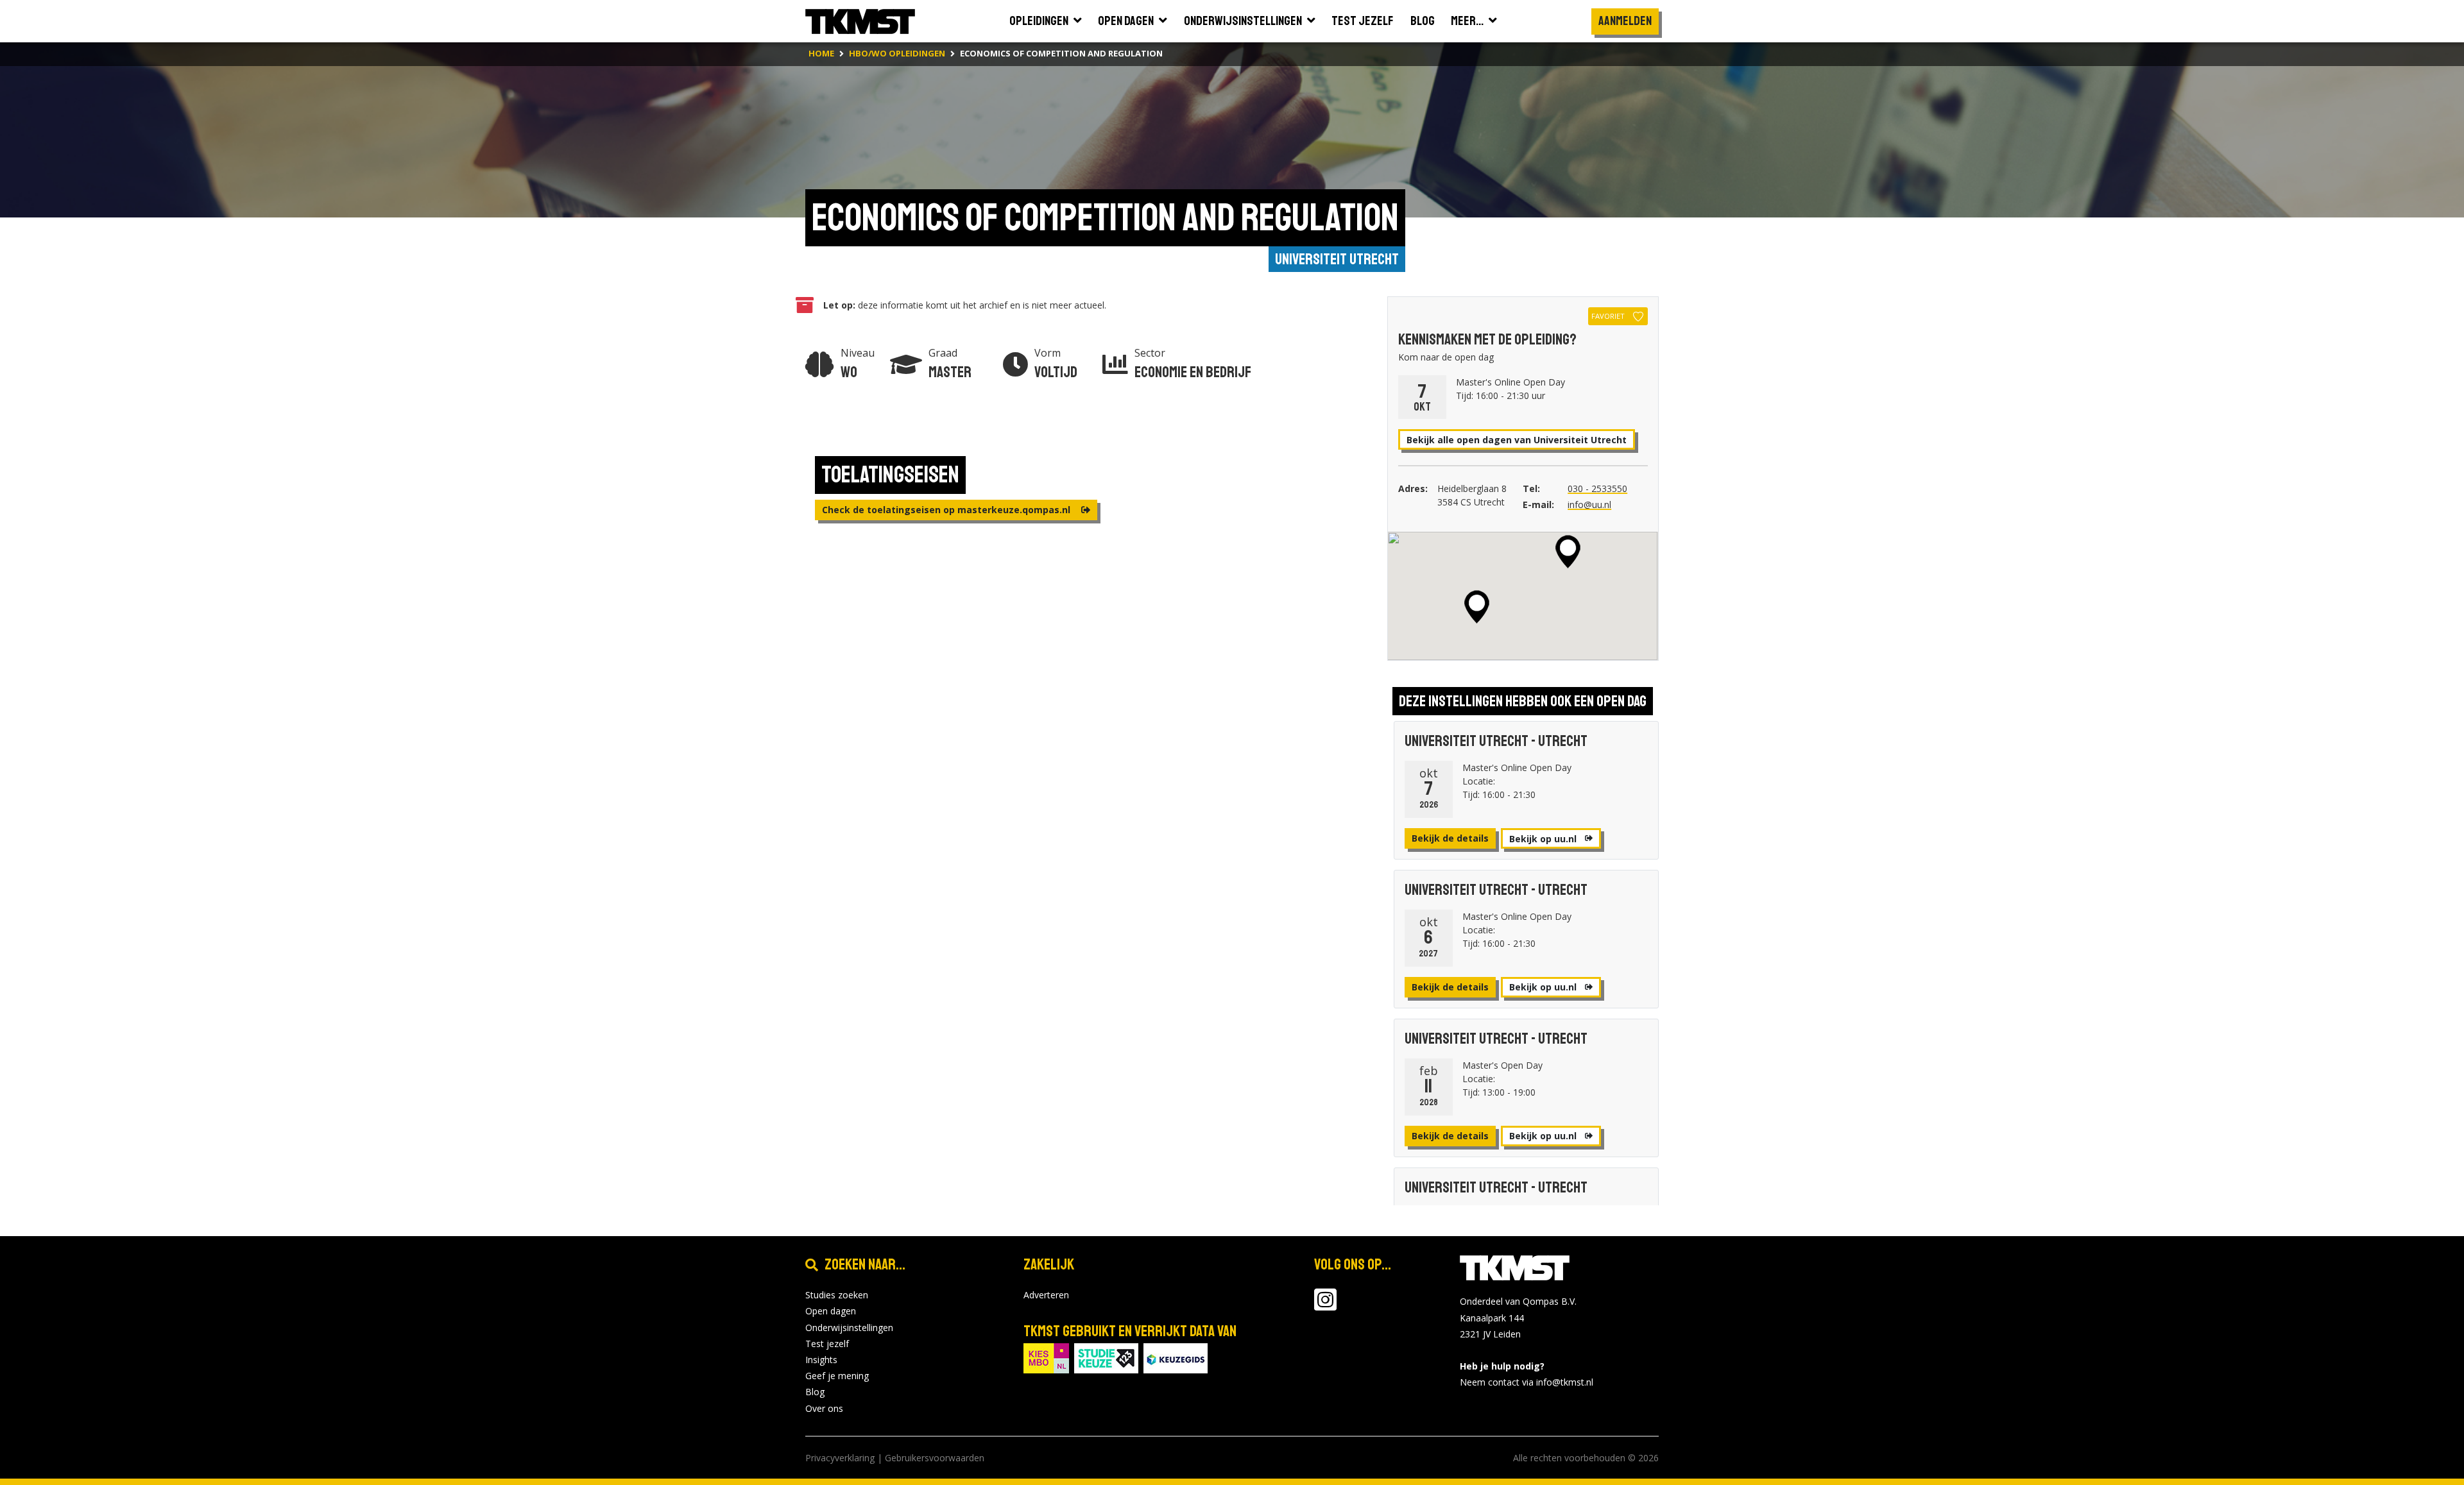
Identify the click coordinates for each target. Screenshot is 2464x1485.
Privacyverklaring (840, 1458)
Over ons (824, 1408)
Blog (815, 1392)
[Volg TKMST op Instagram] (1325, 1306)
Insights (821, 1360)
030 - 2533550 (1597, 488)
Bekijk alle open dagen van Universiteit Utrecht (1517, 440)
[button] (1568, 552)
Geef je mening (837, 1376)
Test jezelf (827, 1344)
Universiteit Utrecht (1337, 259)
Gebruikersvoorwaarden (935, 1458)
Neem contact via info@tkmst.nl (1527, 1382)
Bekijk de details (1450, 838)
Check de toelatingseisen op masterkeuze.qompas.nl (947, 510)
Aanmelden (1625, 21)
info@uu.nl (1589, 505)
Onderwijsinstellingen (849, 1328)
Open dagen (831, 1311)
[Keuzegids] (1176, 1357)
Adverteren (1046, 1295)
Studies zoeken (837, 1295)
